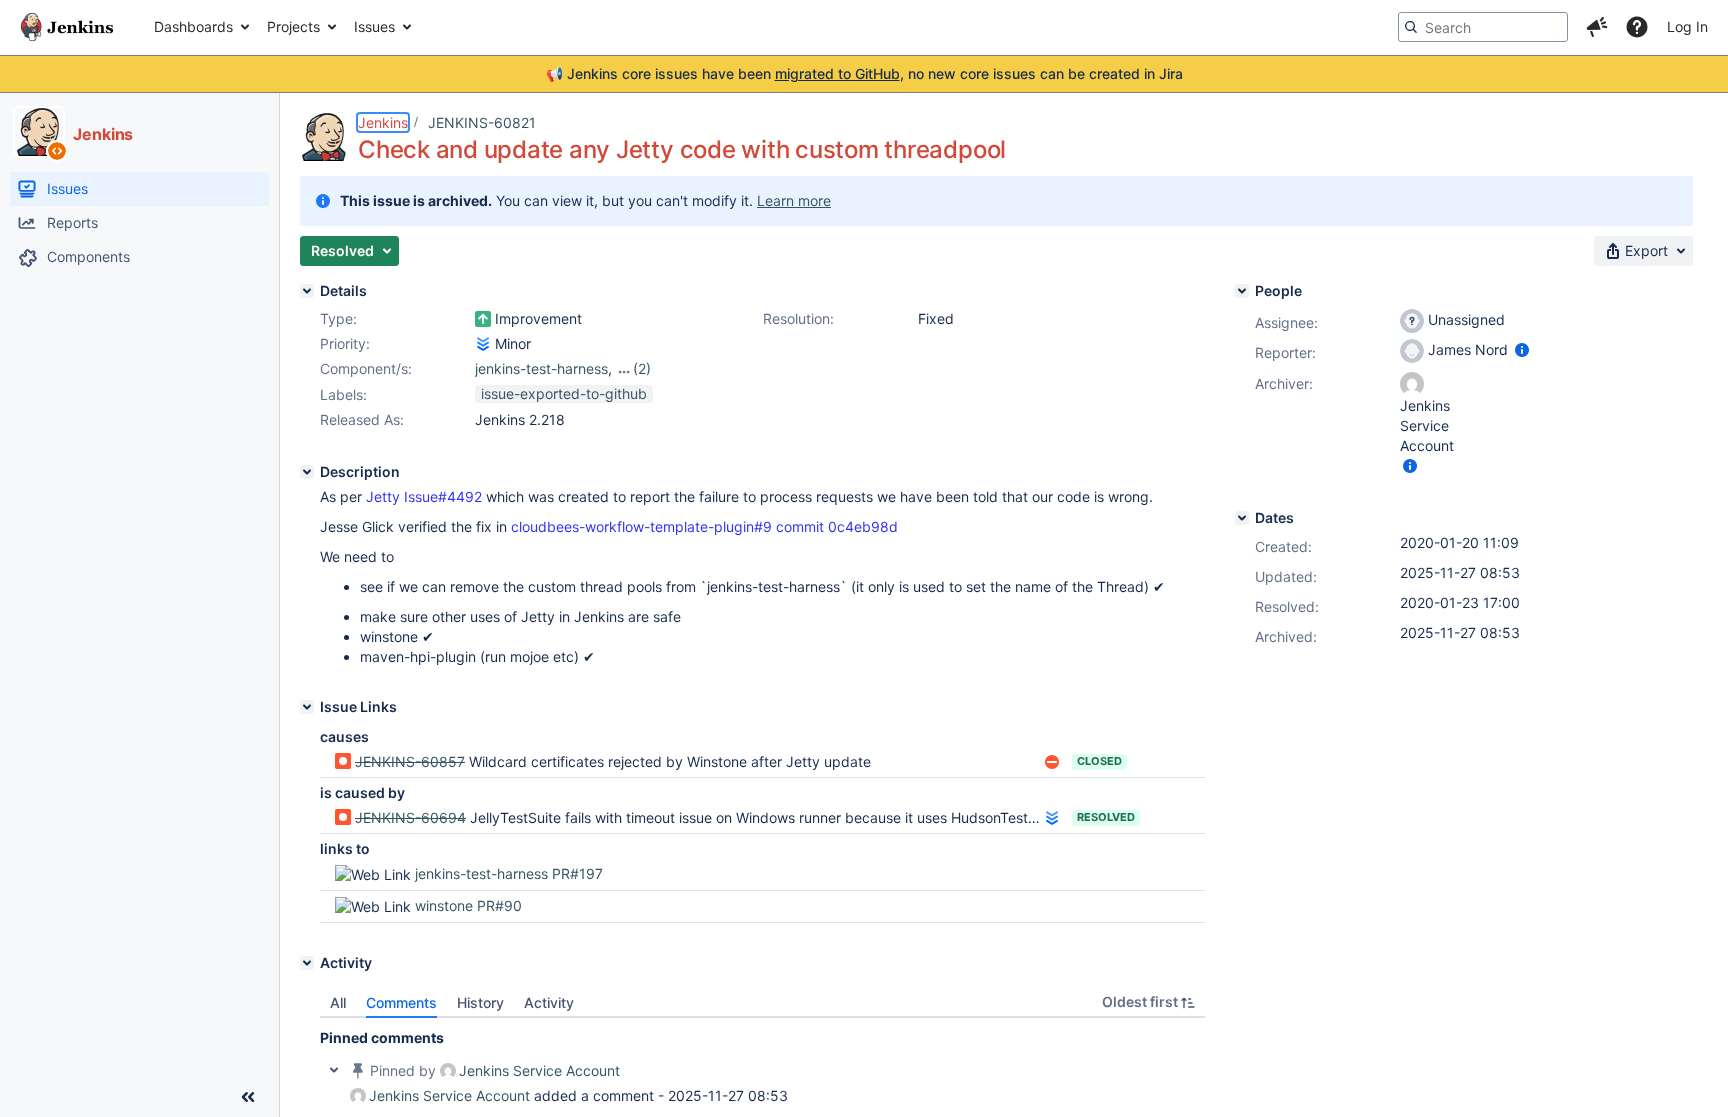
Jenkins (383, 122)
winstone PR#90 (468, 905)
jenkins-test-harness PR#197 (509, 873)
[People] (1242, 291)
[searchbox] (1483, 27)
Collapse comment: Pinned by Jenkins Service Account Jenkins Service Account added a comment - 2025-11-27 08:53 (334, 1070)
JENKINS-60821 (482, 122)
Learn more (794, 200)
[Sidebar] (248, 1097)
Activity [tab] (549, 1002)
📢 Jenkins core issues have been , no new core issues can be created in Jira (864, 73)
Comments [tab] (401, 1002)
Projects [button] (293, 26)
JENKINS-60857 (410, 761)
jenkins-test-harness (541, 368)
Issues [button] (374, 26)
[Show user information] (1522, 349)
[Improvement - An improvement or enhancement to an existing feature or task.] (483, 319)
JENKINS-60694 (410, 817)
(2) (642, 368)
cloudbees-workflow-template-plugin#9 (641, 526)
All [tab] (338, 1002)
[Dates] (1242, 518)
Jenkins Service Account (539, 1070)
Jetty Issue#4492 (424, 496)
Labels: (343, 394)
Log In (1687, 26)
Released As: (362, 419)
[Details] (307, 291)
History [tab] (480, 1002)
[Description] (307, 472)
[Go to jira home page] (67, 27)
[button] (1597, 27)
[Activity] (307, 963)
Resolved (1106, 817)
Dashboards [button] (193, 26)
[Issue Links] (307, 707)
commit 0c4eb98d (837, 526)
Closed (1099, 761)
